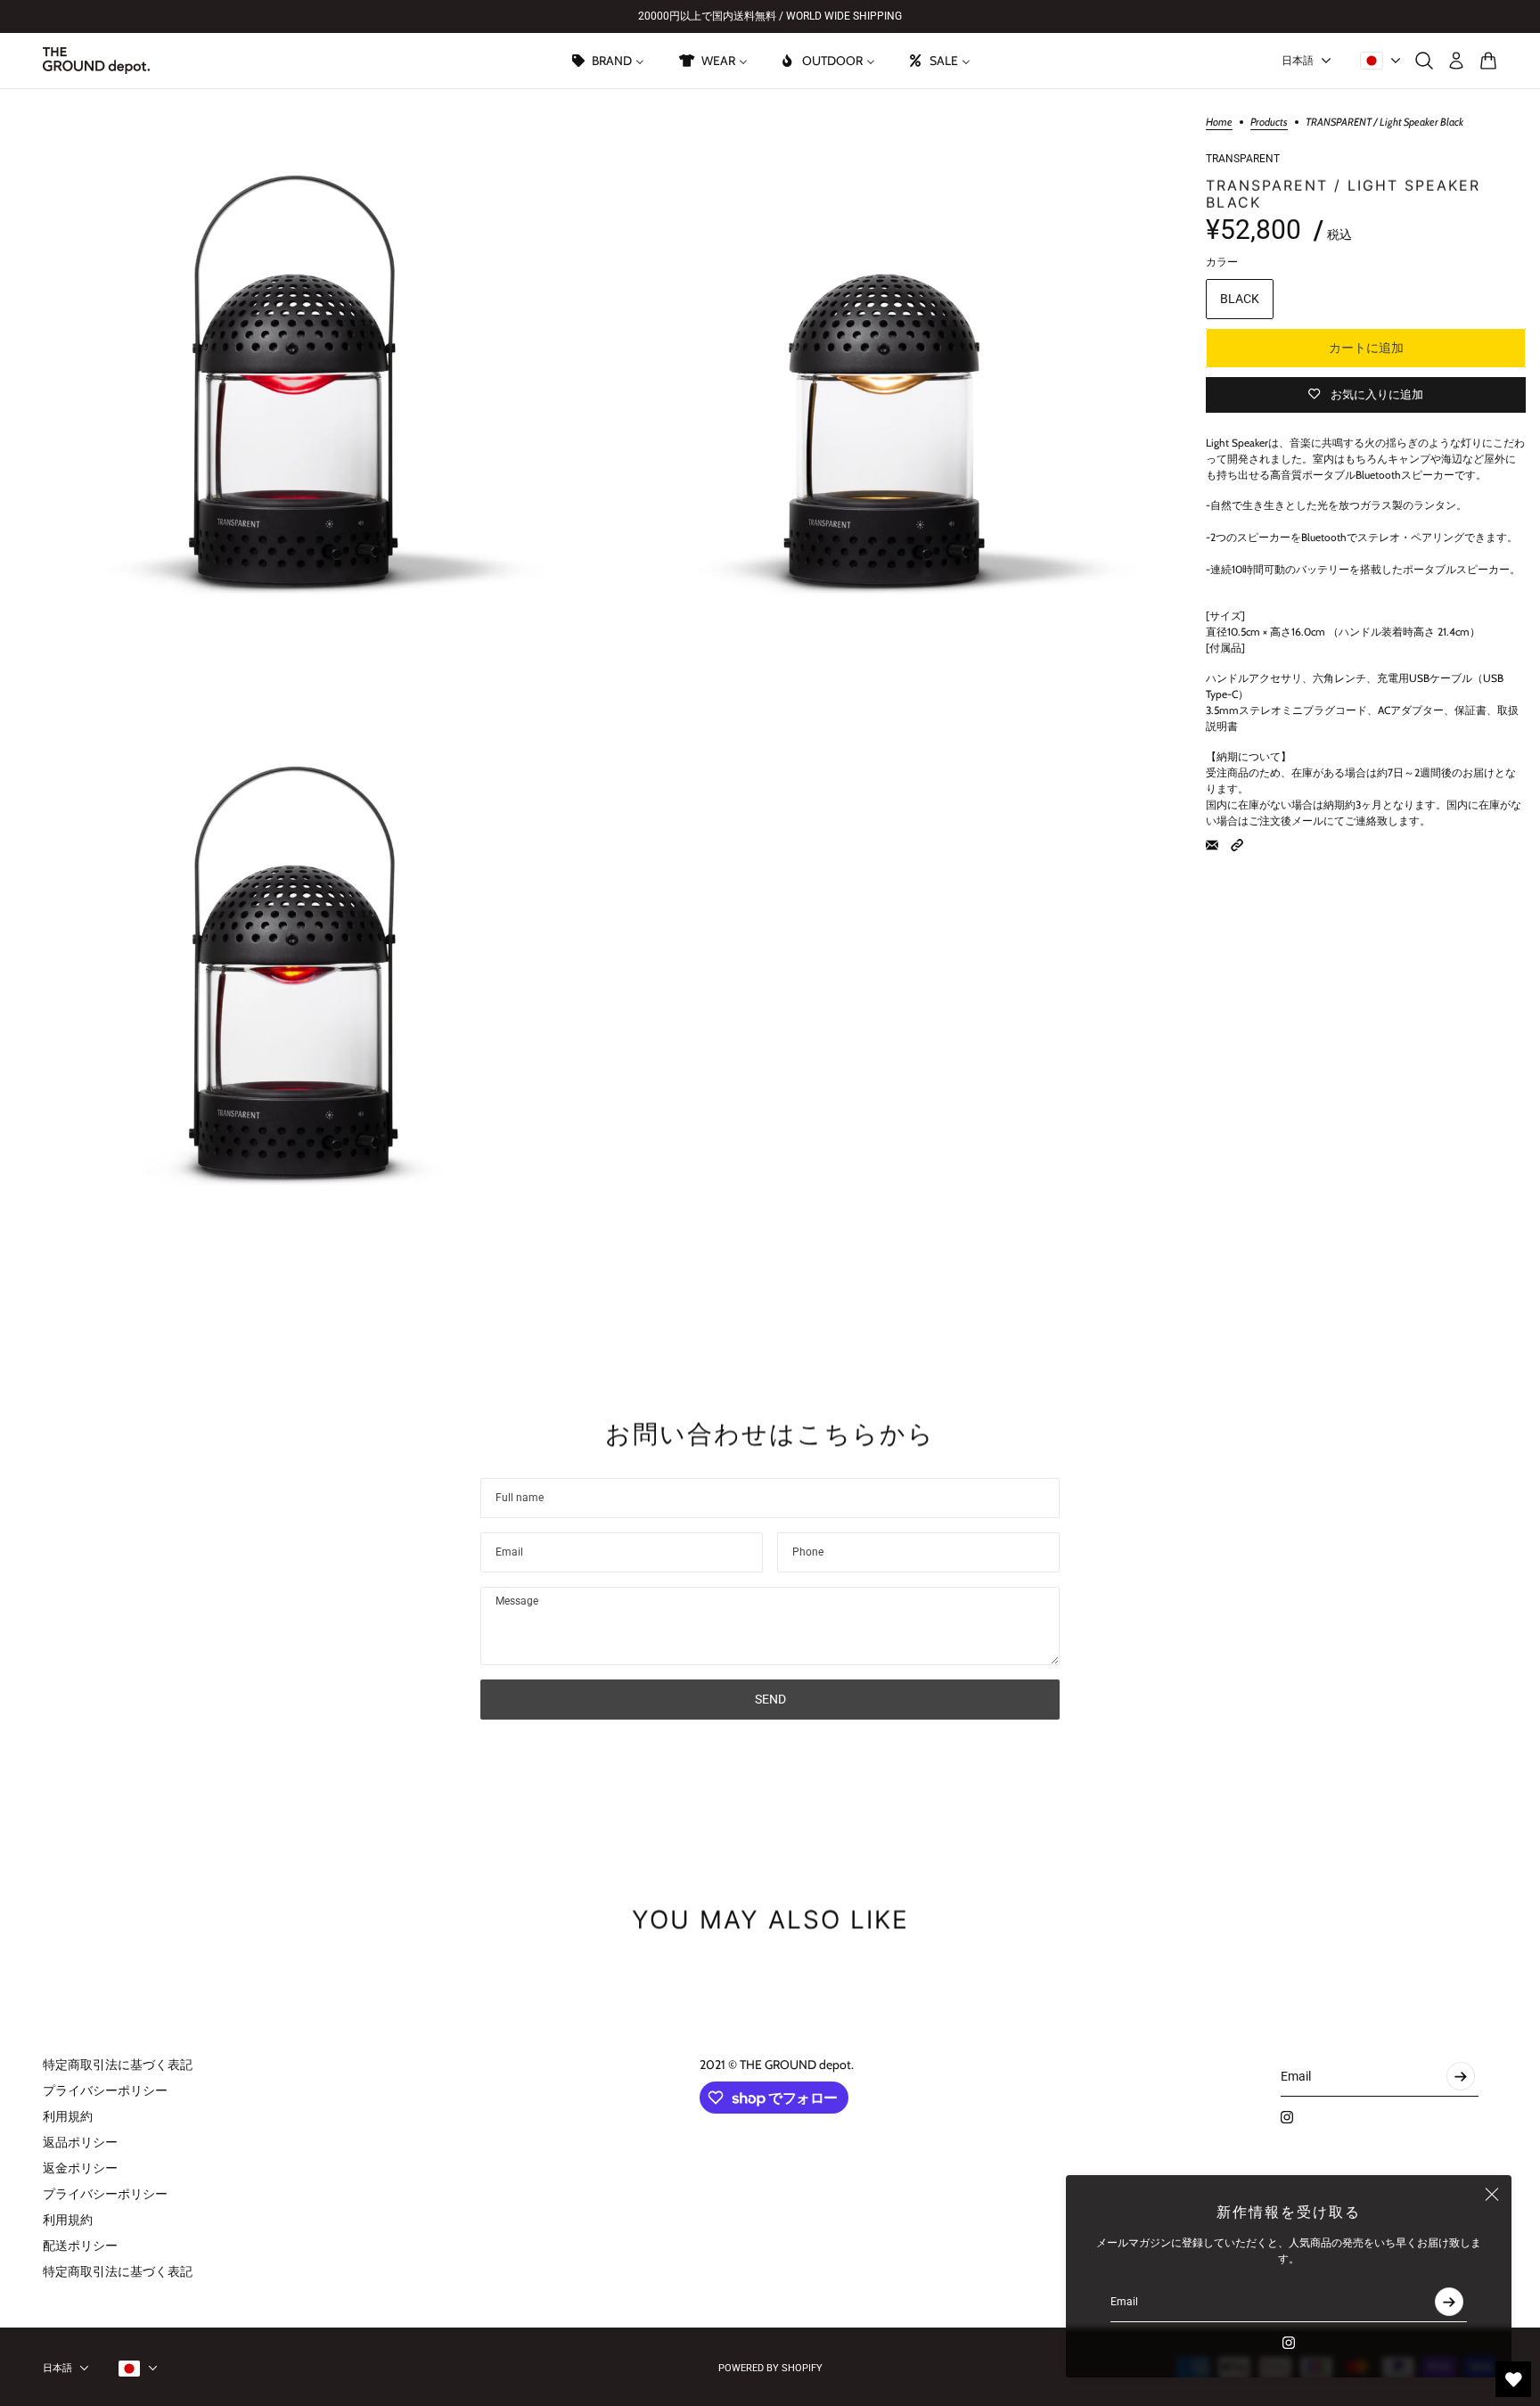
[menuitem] (607, 61)
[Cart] (1488, 61)
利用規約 (68, 2116)
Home (1219, 123)
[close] (1492, 2195)
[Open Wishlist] (1513, 2379)
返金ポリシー (80, 2168)
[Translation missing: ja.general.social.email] (1212, 845)
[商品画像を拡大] (293, 382)
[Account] (1456, 61)
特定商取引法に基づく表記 (118, 2065)
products (1269, 123)
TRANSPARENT (1243, 159)
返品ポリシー (80, 2142)
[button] (1237, 845)
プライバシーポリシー (105, 2090)
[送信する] (1449, 2302)
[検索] (1424, 61)
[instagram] (1289, 2343)
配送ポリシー (80, 2246)
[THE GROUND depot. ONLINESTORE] (96, 61)
